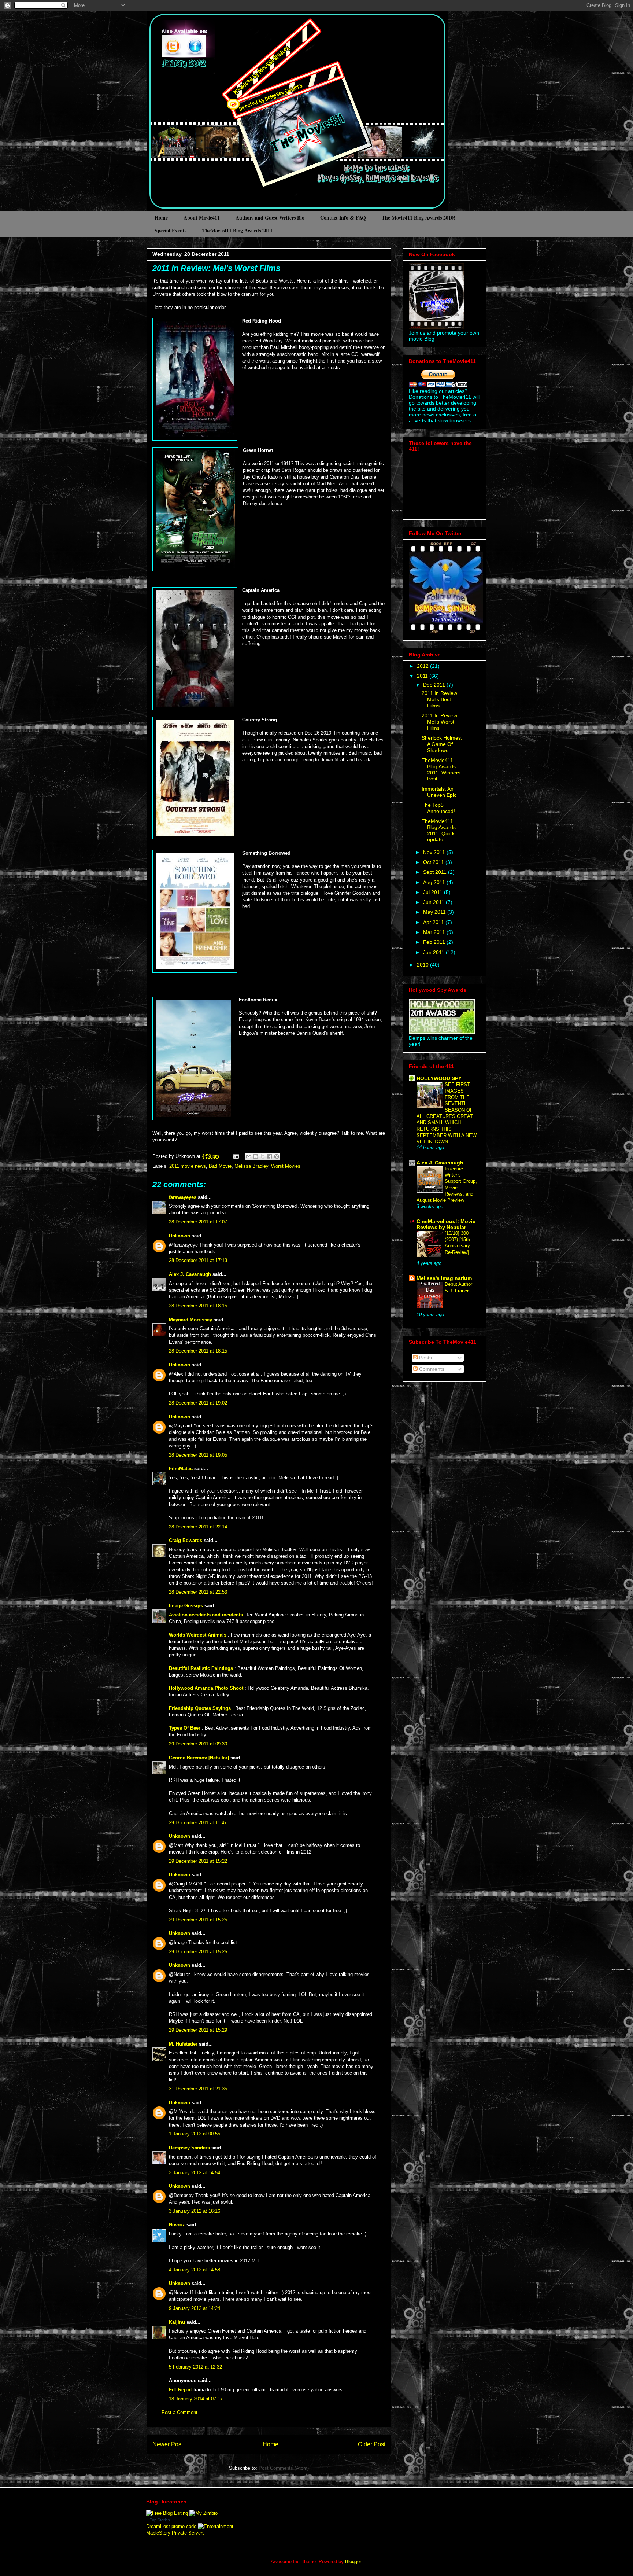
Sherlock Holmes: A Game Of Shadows (442, 744)
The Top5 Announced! (438, 808)
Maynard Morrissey (190, 1320)
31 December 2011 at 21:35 (198, 2089)
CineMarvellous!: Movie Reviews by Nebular (446, 1224)
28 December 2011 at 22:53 (198, 1592)
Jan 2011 (434, 952)
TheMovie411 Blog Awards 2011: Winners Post (441, 769)
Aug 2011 (435, 882)
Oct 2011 (434, 862)
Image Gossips (186, 1606)
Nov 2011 (435, 852)
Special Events (171, 230)
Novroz (177, 2225)
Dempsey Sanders (189, 2148)
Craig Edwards (186, 1540)
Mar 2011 (435, 932)
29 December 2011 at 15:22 (198, 1861)
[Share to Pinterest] (277, 1156)
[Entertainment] (216, 2526)
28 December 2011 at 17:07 (198, 1222)
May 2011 (435, 912)
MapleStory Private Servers (175, 2533)
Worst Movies (286, 1166)
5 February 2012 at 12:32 (195, 2367)
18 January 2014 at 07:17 (196, 2399)
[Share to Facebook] (270, 1156)
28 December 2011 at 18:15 (198, 1306)
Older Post (372, 2444)
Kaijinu (177, 2322)
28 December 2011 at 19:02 (198, 1403)
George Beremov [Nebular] (199, 1758)
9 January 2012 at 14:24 (195, 2308)
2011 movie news (188, 1166)
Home (161, 218)
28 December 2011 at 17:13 (198, 1260)
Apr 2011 (434, 922)
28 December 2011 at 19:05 (198, 1455)
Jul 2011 (434, 892)
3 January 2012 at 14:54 (195, 2173)
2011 (423, 676)
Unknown (179, 1236)
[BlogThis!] (256, 1156)
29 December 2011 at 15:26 (198, 1952)
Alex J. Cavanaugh (190, 1274)
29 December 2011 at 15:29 (198, 2030)
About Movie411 (202, 218)
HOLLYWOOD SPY (439, 1078)
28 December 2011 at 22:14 (198, 1527)
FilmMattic (181, 1469)
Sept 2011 (436, 872)
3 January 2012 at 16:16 (195, 2211)
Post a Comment (179, 2412)
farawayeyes (183, 1197)
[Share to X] (263, 1156)
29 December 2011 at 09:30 (198, 1744)
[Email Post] (235, 1156)
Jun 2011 (434, 902)
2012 (423, 666)
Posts (425, 1358)
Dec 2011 (435, 685)
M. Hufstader (183, 2044)
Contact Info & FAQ (343, 218)
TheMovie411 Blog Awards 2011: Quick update (439, 830)
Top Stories (160, 2520)
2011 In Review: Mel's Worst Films (216, 268)
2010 (423, 965)
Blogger (353, 2562)
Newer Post (168, 2444)
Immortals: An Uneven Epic (439, 792)
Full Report (180, 2390)
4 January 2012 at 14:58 (195, 2270)
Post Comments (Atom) (284, 2468)
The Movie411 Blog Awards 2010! (419, 218)
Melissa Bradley (251, 1166)
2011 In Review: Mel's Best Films (440, 699)
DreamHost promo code (171, 2526)
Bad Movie (220, 1166)
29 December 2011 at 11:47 (198, 1823)
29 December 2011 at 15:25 (198, 1920)
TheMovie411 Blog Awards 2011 (237, 230)
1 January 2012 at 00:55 (195, 2134)
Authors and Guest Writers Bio (270, 218)
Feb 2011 (435, 942)
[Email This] (249, 1156)
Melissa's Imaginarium (444, 1278)
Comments (431, 1369)
